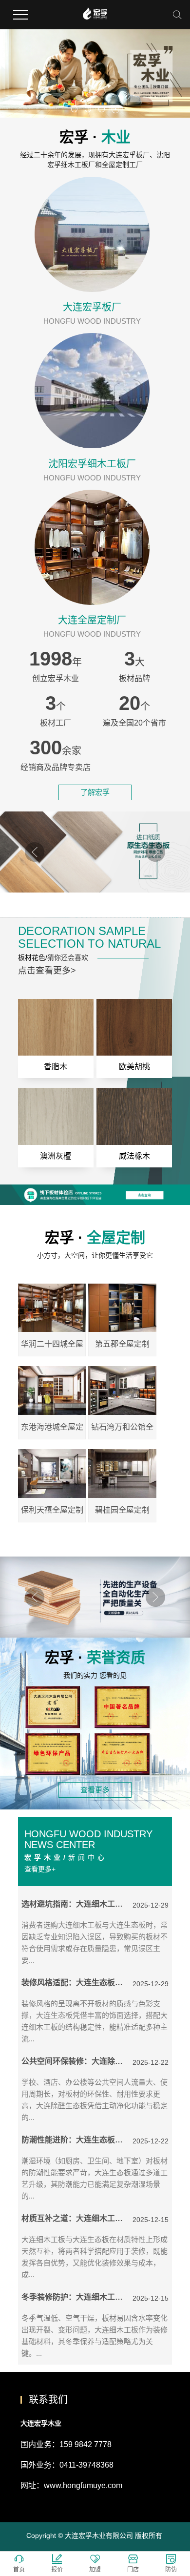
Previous (35, 852)
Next (155, 852)
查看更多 (95, 1790)
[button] (75, 109)
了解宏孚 (95, 792)
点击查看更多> (47, 971)
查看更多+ (40, 1869)
